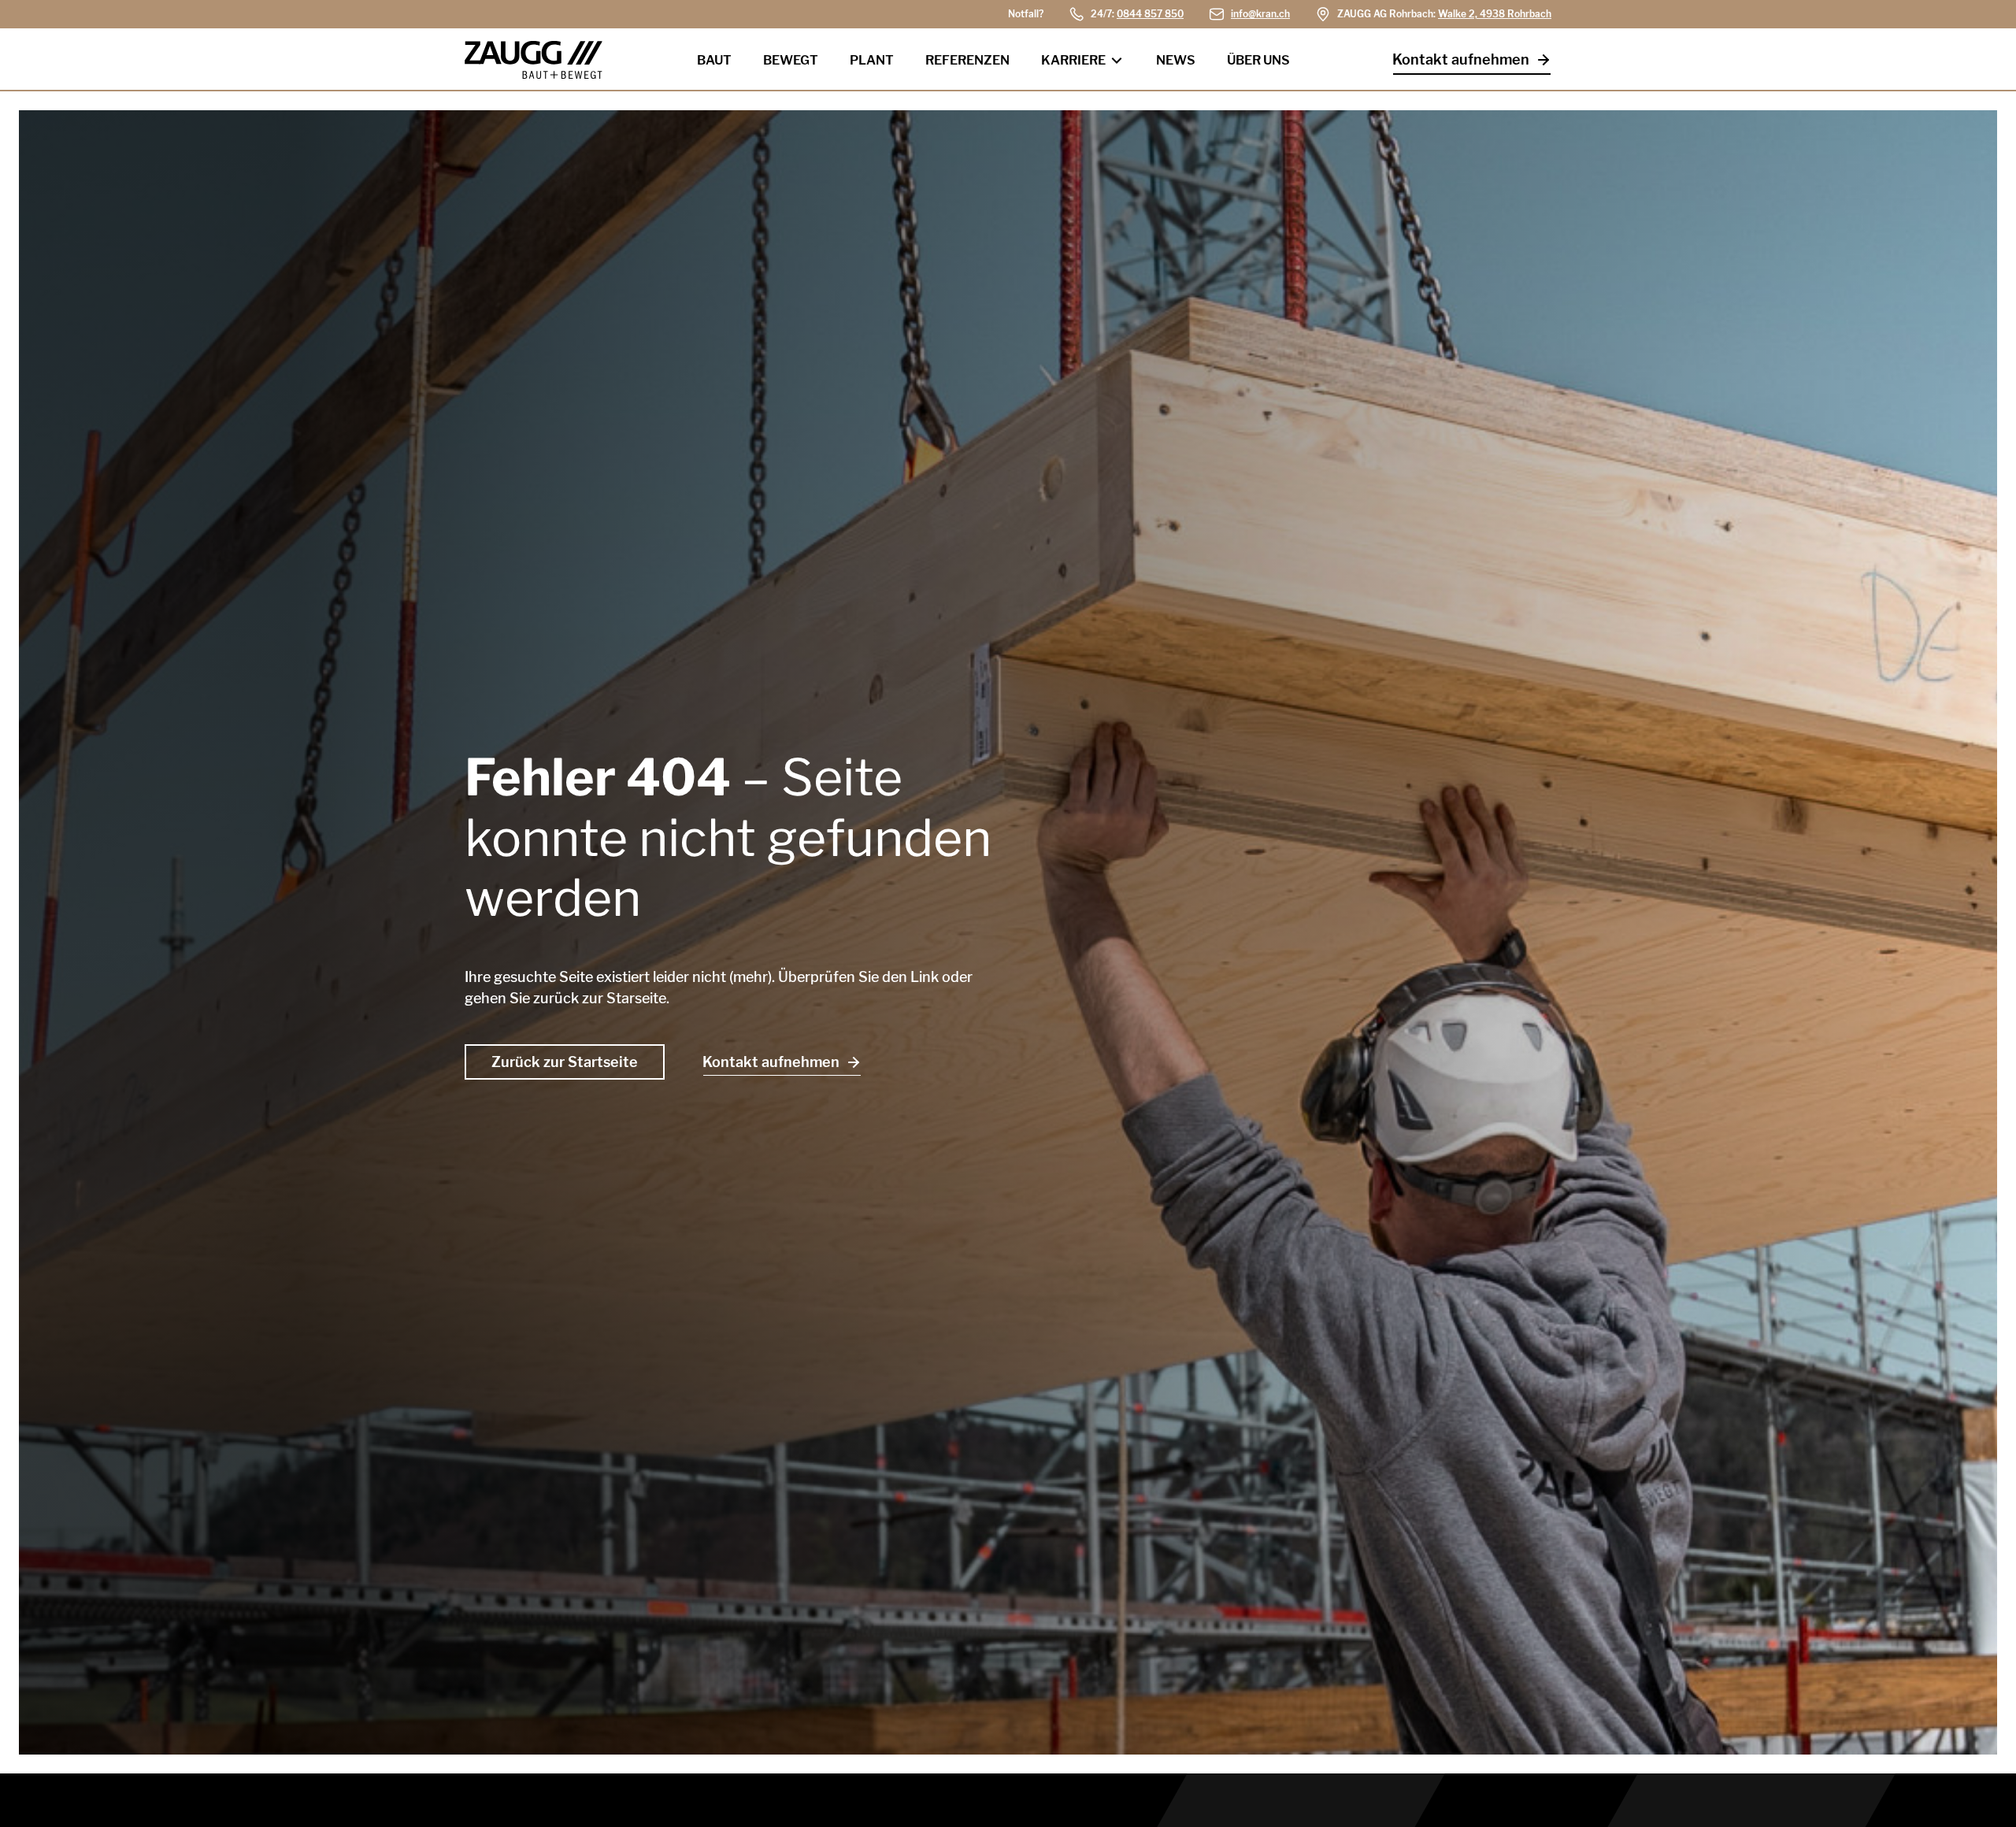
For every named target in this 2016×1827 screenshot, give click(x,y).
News (1176, 60)
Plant (872, 60)
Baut (714, 60)
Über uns (1258, 60)
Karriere (1073, 60)
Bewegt (791, 60)
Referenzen (967, 60)
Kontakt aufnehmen (1461, 59)
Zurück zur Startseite (565, 1062)
